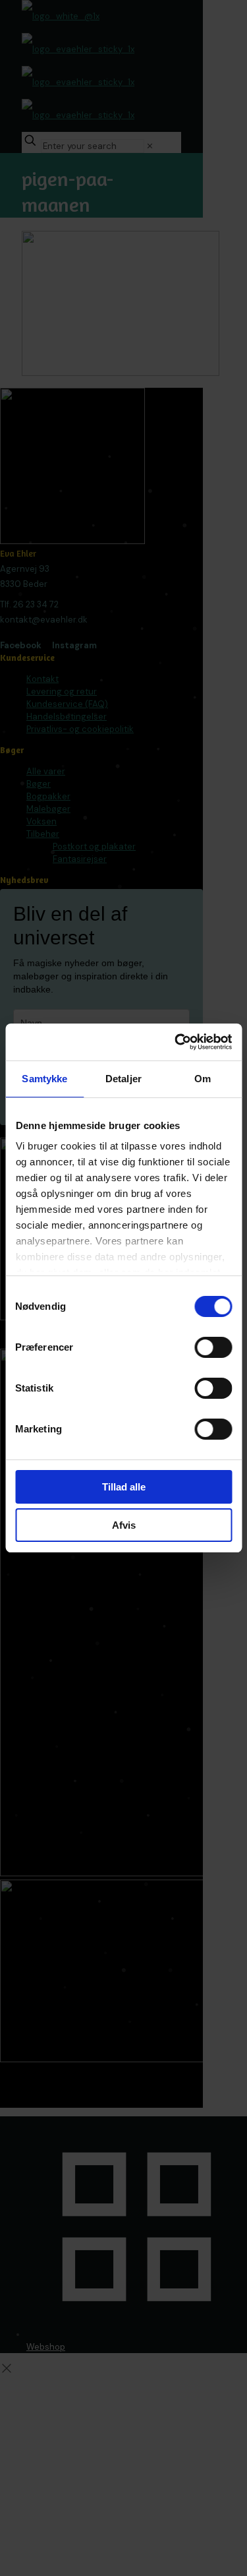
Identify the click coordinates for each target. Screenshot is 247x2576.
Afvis (124, 1525)
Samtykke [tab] (44, 1079)
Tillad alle (124, 1487)
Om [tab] (203, 1079)
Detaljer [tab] (123, 1079)
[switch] (213, 1347)
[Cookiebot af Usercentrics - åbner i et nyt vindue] (176, 1042)
